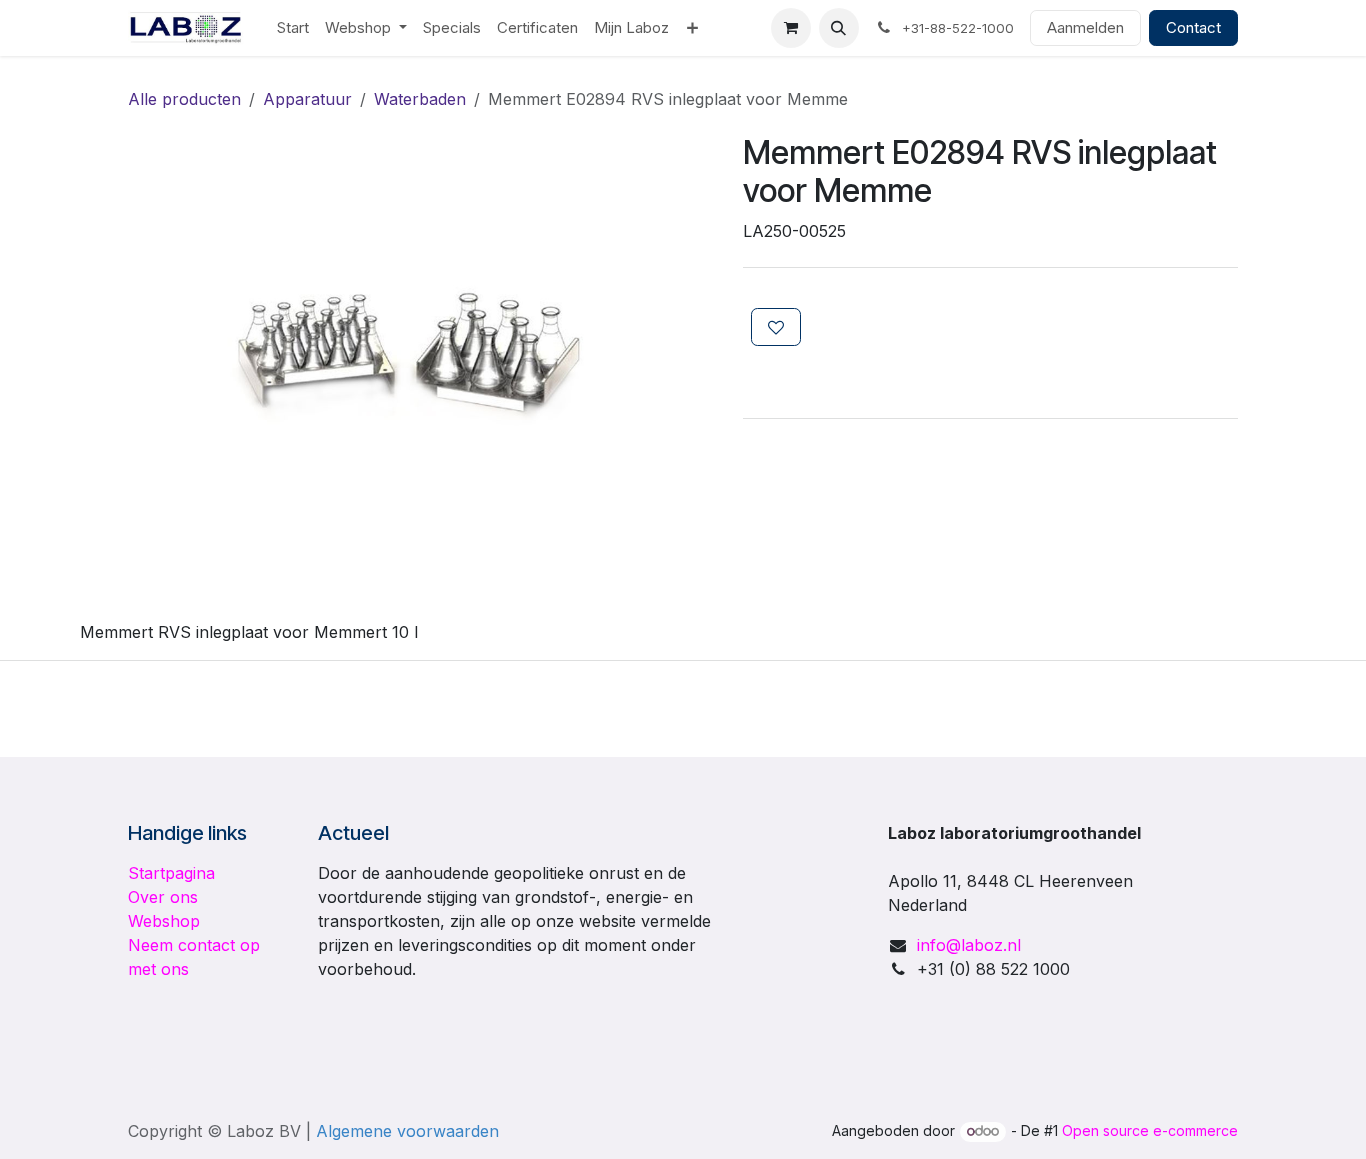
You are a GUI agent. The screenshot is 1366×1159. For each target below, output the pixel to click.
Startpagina (171, 873)
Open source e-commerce (1150, 1130)
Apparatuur (307, 99)
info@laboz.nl (969, 945)
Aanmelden (1085, 27)
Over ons (163, 897)
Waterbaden (420, 99)
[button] (839, 28)
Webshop (164, 921)
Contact (1193, 27)
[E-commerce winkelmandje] (791, 28)
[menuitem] (293, 28)
